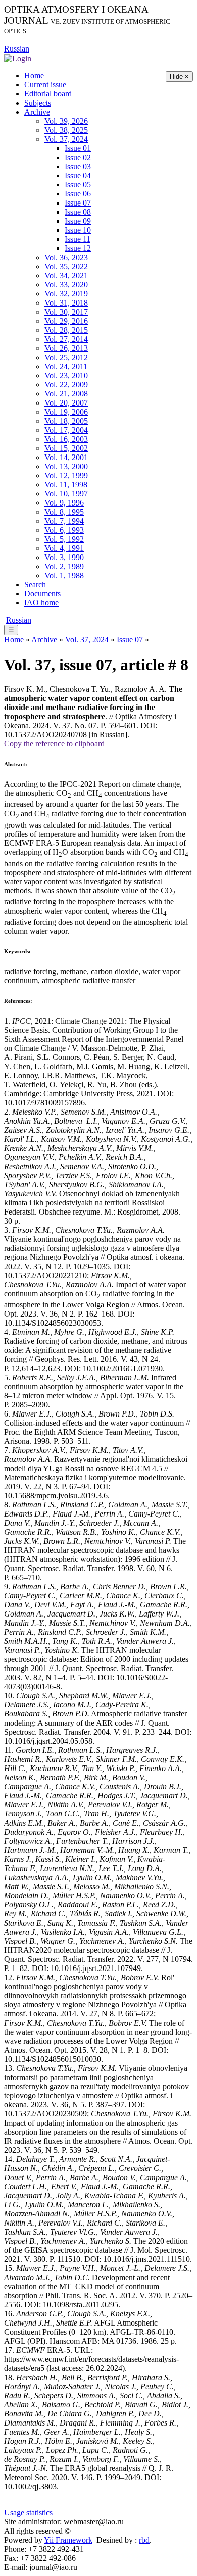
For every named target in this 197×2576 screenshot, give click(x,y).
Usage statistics (28, 2513)
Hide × (179, 77)
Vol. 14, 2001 (66, 457)
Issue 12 (78, 248)
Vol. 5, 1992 (64, 539)
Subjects (38, 103)
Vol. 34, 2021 (66, 275)
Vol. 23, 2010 (66, 375)
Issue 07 (78, 203)
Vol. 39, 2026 (66, 121)
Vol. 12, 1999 (66, 475)
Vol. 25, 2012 (66, 357)
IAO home (41, 603)
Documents (42, 594)
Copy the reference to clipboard (54, 744)
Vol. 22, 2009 (66, 385)
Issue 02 (78, 157)
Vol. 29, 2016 (66, 321)
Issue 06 (78, 194)
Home (34, 75)
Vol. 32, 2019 (66, 294)
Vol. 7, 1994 (64, 521)
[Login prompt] (18, 58)
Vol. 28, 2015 (66, 330)
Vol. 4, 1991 (64, 548)
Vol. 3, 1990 (64, 557)
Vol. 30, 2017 (66, 312)
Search (35, 585)
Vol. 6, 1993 (64, 530)
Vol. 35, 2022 (66, 266)
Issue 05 (78, 185)
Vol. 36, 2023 (66, 257)
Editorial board (48, 94)
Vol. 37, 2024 (66, 139)
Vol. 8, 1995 (64, 512)
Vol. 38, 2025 (66, 130)
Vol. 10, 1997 (66, 494)
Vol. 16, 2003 (66, 439)
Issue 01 (78, 148)
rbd (144, 2540)
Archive (37, 112)
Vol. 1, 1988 (64, 575)
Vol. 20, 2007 (66, 403)
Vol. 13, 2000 (66, 466)
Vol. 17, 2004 (66, 430)
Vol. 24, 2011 (66, 366)
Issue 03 (78, 166)
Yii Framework (68, 2540)
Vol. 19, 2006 (66, 412)
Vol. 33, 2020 (66, 285)
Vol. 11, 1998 (66, 485)
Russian (17, 49)
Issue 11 (78, 239)
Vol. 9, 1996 (64, 503)
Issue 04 (78, 175)
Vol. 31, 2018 (66, 303)
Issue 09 (78, 221)
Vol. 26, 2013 (66, 348)
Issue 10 (78, 230)
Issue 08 (78, 212)
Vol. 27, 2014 (66, 339)
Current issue (45, 85)
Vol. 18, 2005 (66, 421)
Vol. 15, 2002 (66, 448)
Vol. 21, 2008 (66, 394)
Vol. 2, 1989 (64, 566)
